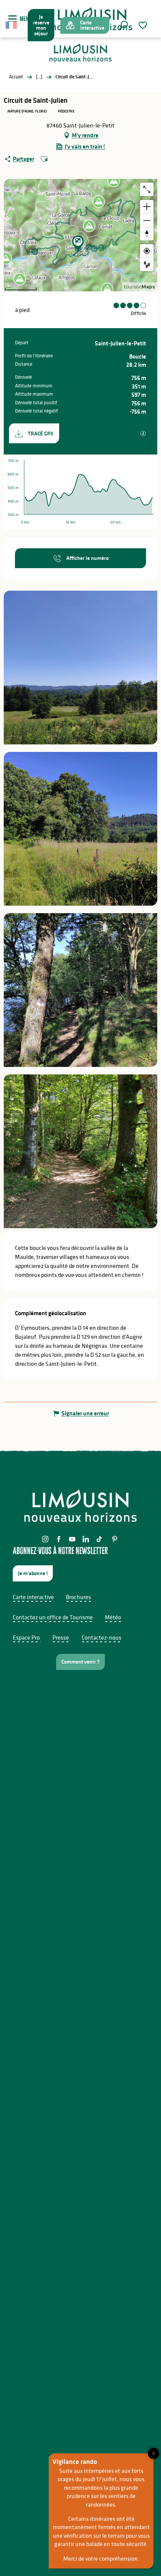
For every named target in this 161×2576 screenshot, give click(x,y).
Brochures (78, 1597)
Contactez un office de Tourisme (53, 1617)
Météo (113, 1617)
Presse (61, 1637)
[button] (124, 25)
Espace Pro (26, 1637)
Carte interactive (33, 1597)
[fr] (12, 25)
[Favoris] (144, 25)
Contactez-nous (101, 1637)
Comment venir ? (80, 1662)
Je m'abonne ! (33, 1573)
